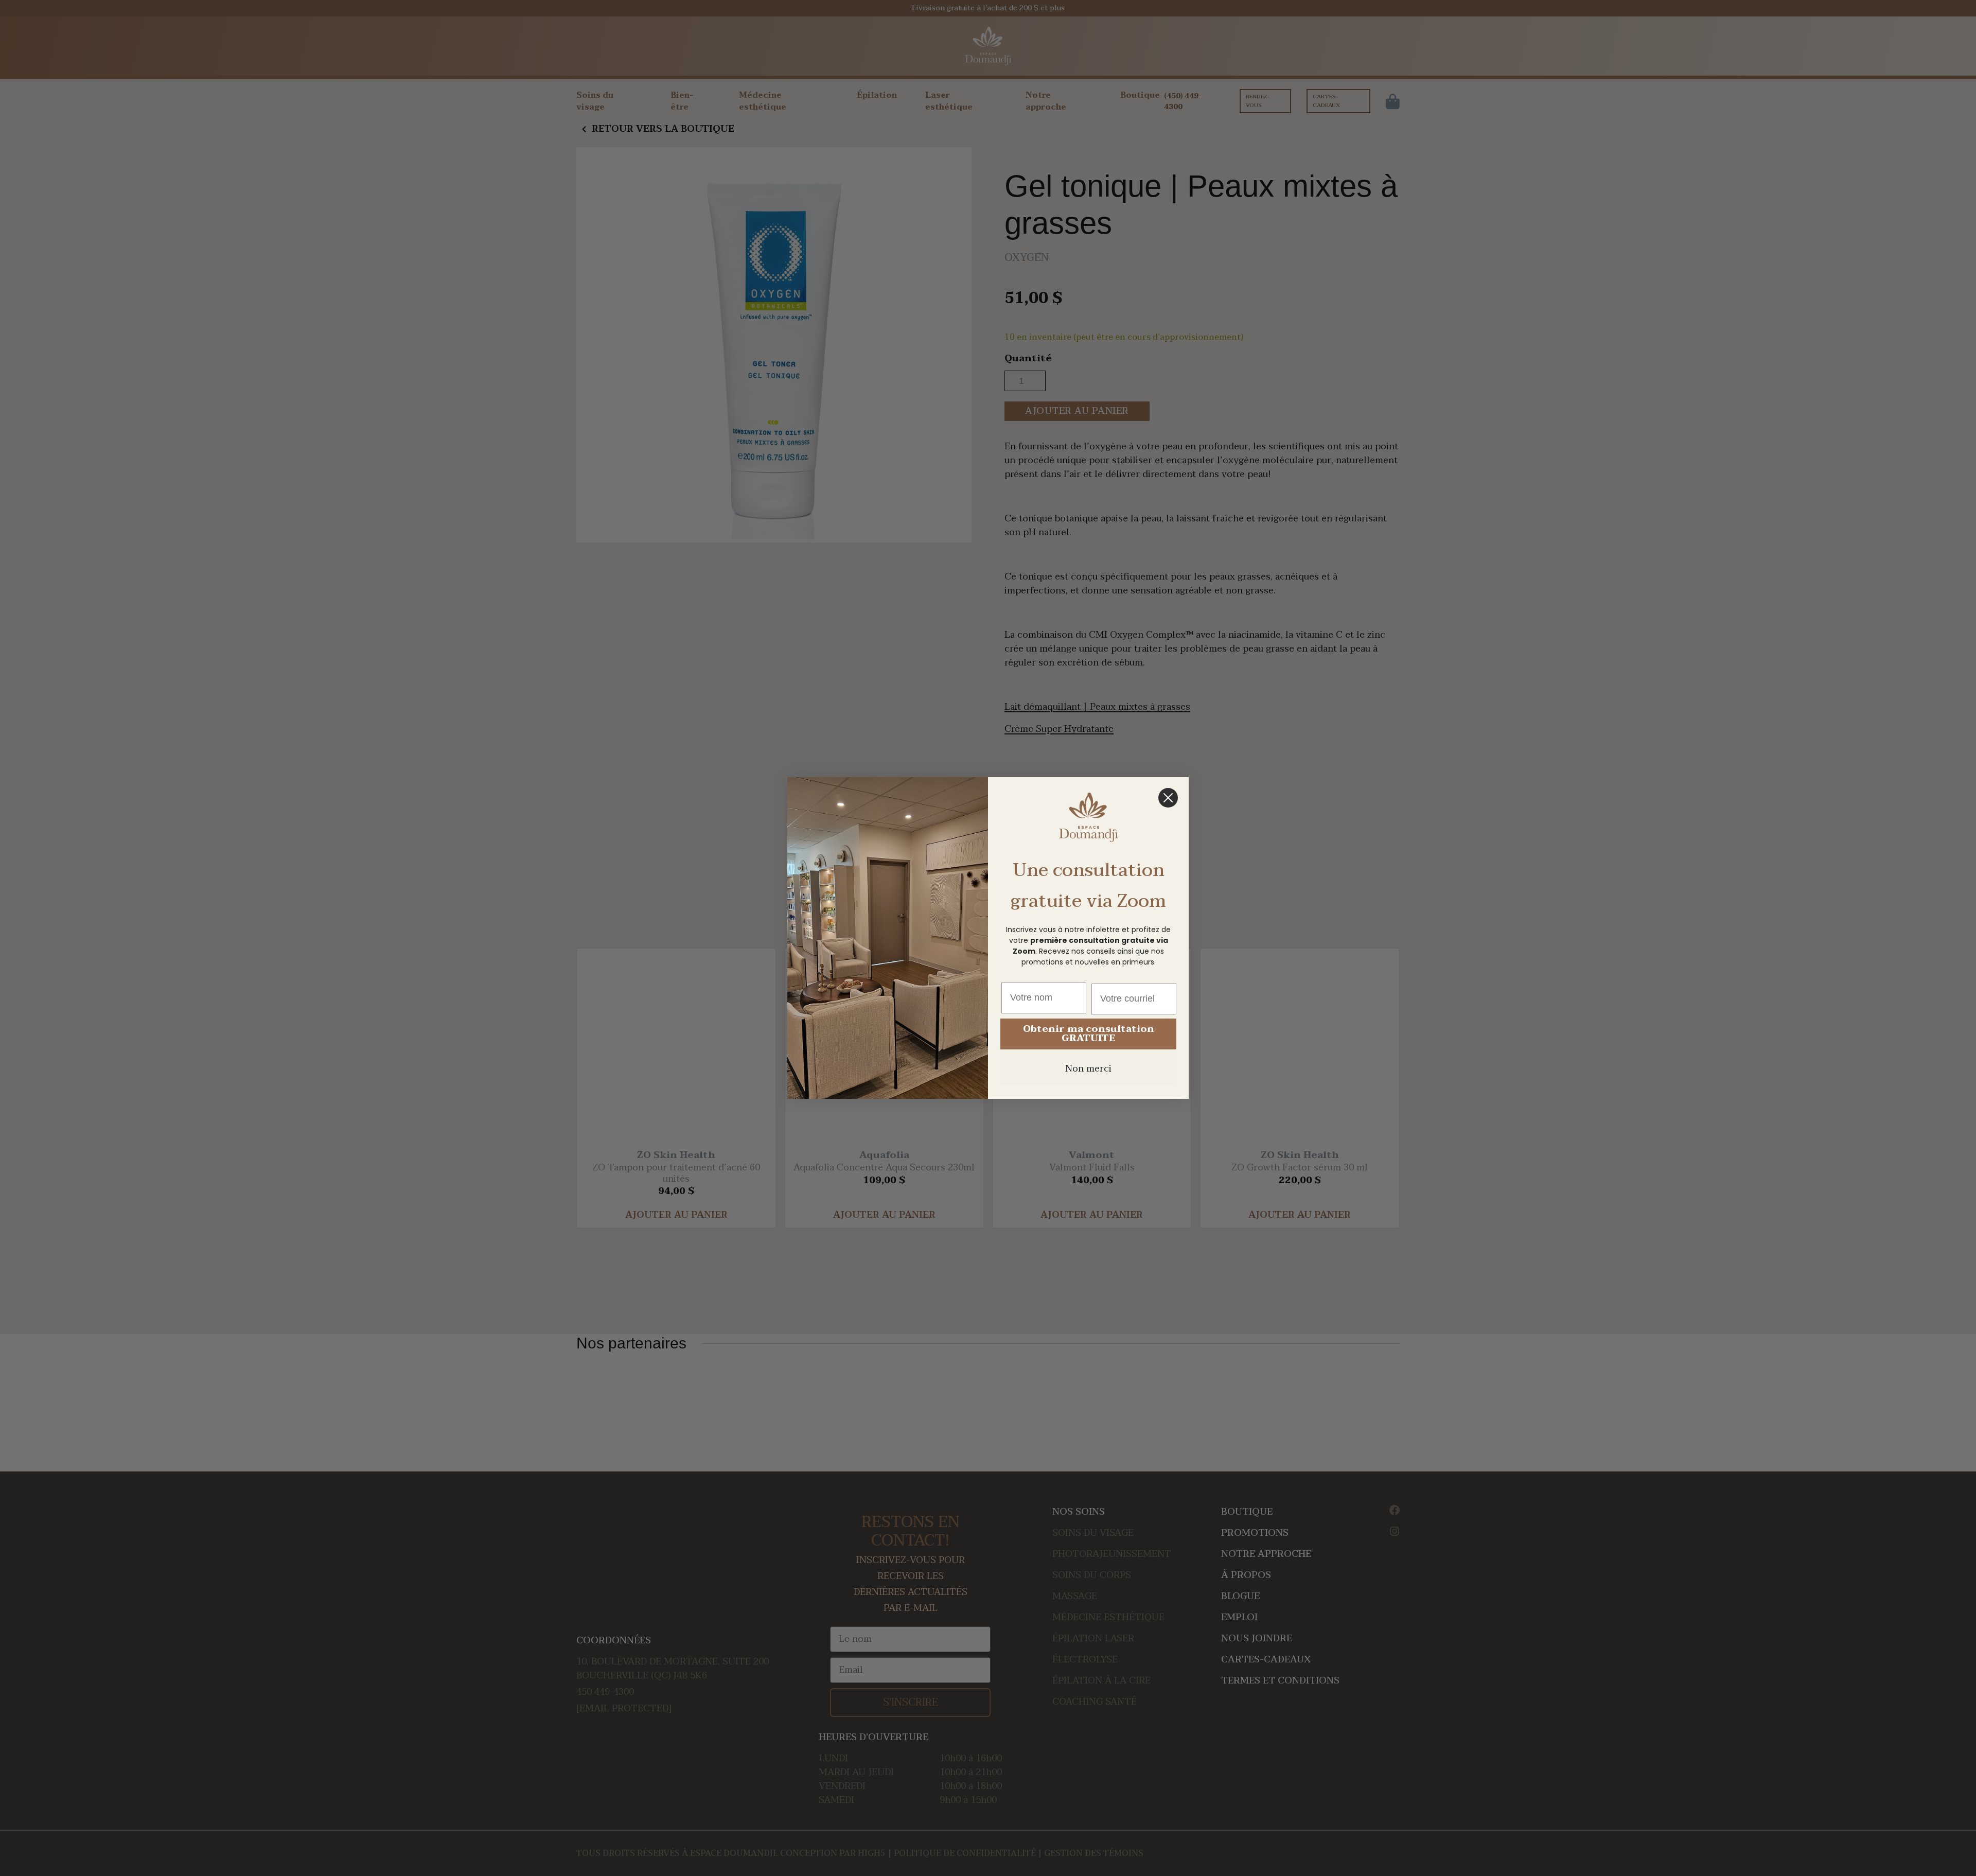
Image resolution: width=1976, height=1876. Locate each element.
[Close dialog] (1168, 798)
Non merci (1088, 1069)
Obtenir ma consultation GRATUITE (1089, 1034)
